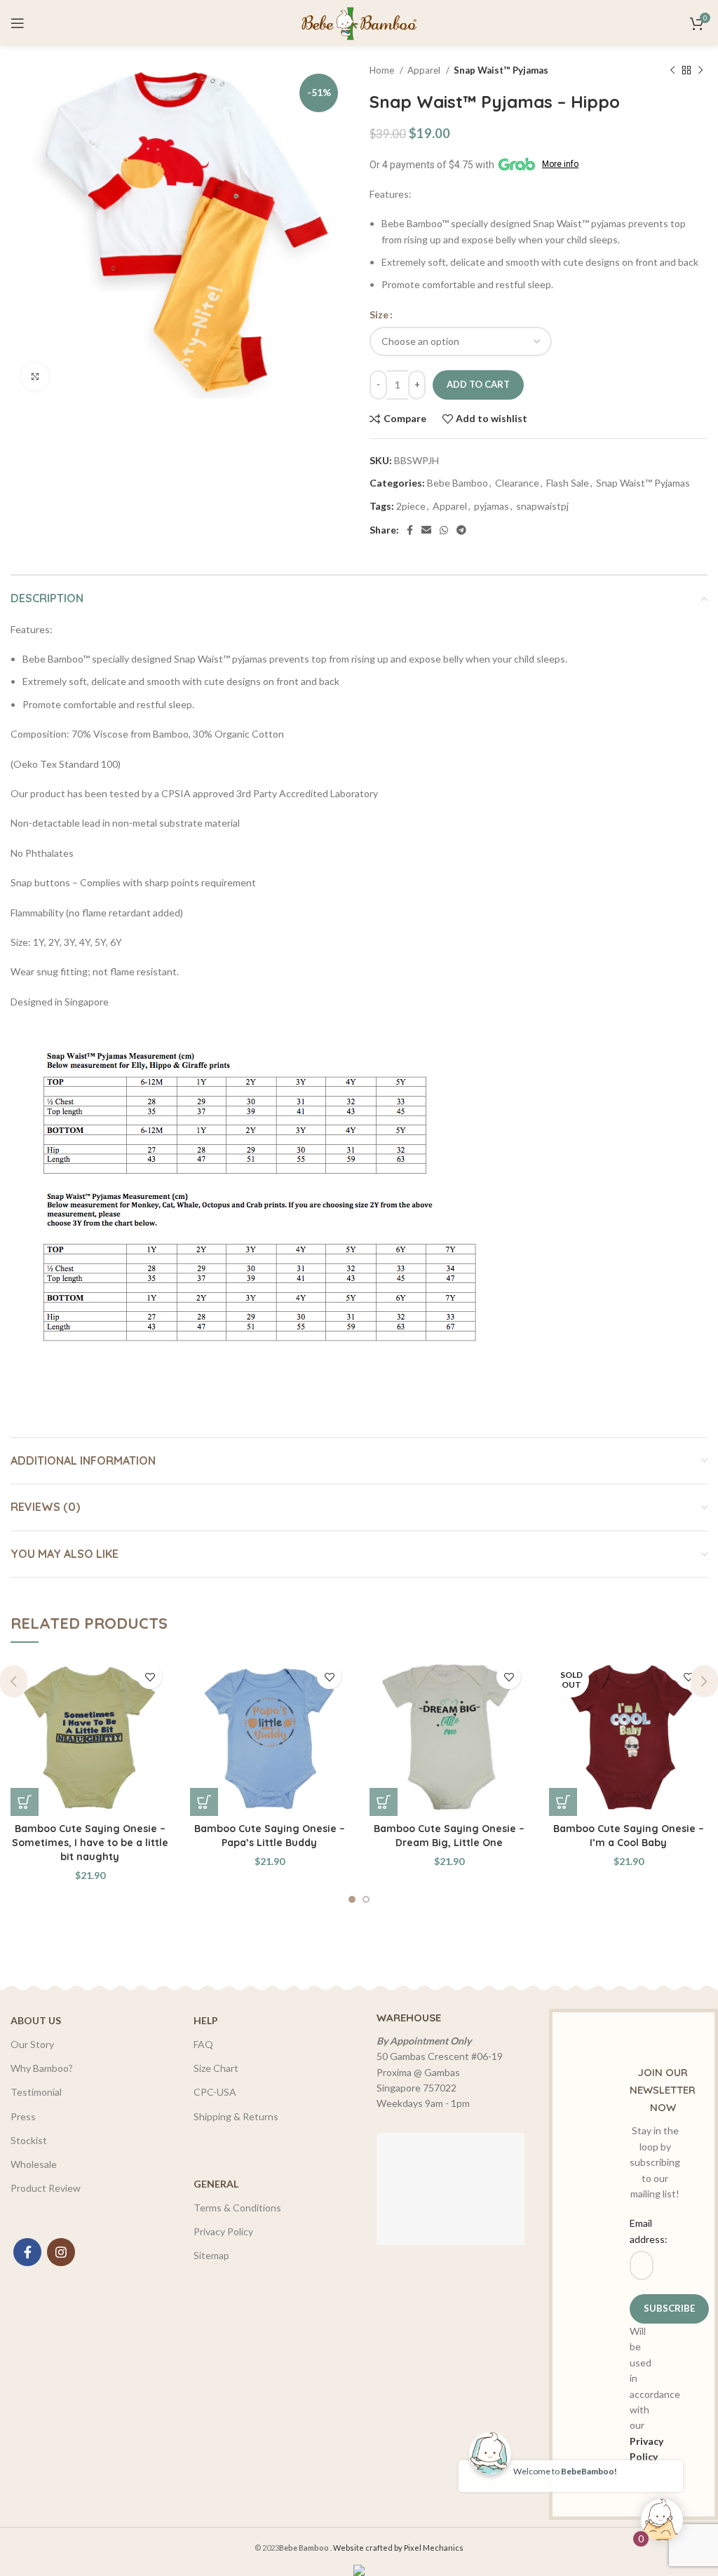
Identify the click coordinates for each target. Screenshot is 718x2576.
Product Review (46, 2188)
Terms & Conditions (237, 2208)
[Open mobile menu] (18, 23)
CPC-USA (215, 2092)
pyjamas (492, 506)
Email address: (634, 2231)
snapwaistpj (542, 506)
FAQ (203, 2044)
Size (379, 314)
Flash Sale (568, 483)
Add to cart (478, 384)
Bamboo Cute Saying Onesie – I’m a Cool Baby (629, 1836)
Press (23, 2116)
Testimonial (36, 2092)
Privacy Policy (223, 2231)
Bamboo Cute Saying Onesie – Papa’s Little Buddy (270, 1836)
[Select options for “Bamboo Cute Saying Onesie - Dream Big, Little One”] (384, 1802)
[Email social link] (426, 530)
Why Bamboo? (42, 2068)
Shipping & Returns (236, 2116)
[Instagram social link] (61, 2252)
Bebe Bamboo (458, 483)
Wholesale (34, 2164)
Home (383, 70)
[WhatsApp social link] (444, 530)
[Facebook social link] (410, 530)
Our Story (32, 2044)
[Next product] (700, 71)
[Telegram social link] (461, 530)
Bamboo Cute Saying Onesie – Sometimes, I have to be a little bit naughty (90, 1842)
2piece (411, 506)
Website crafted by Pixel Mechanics (398, 2548)
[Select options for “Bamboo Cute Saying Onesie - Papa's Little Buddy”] (204, 1802)
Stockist (29, 2140)
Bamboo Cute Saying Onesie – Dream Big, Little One (449, 1836)
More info (560, 164)
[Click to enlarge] (35, 377)
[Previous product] (672, 71)
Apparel (425, 70)
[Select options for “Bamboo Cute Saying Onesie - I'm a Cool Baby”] (563, 1802)
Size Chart (216, 2068)
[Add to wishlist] (150, 1677)
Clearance (517, 483)
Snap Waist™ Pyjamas (501, 70)
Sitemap (211, 2255)
